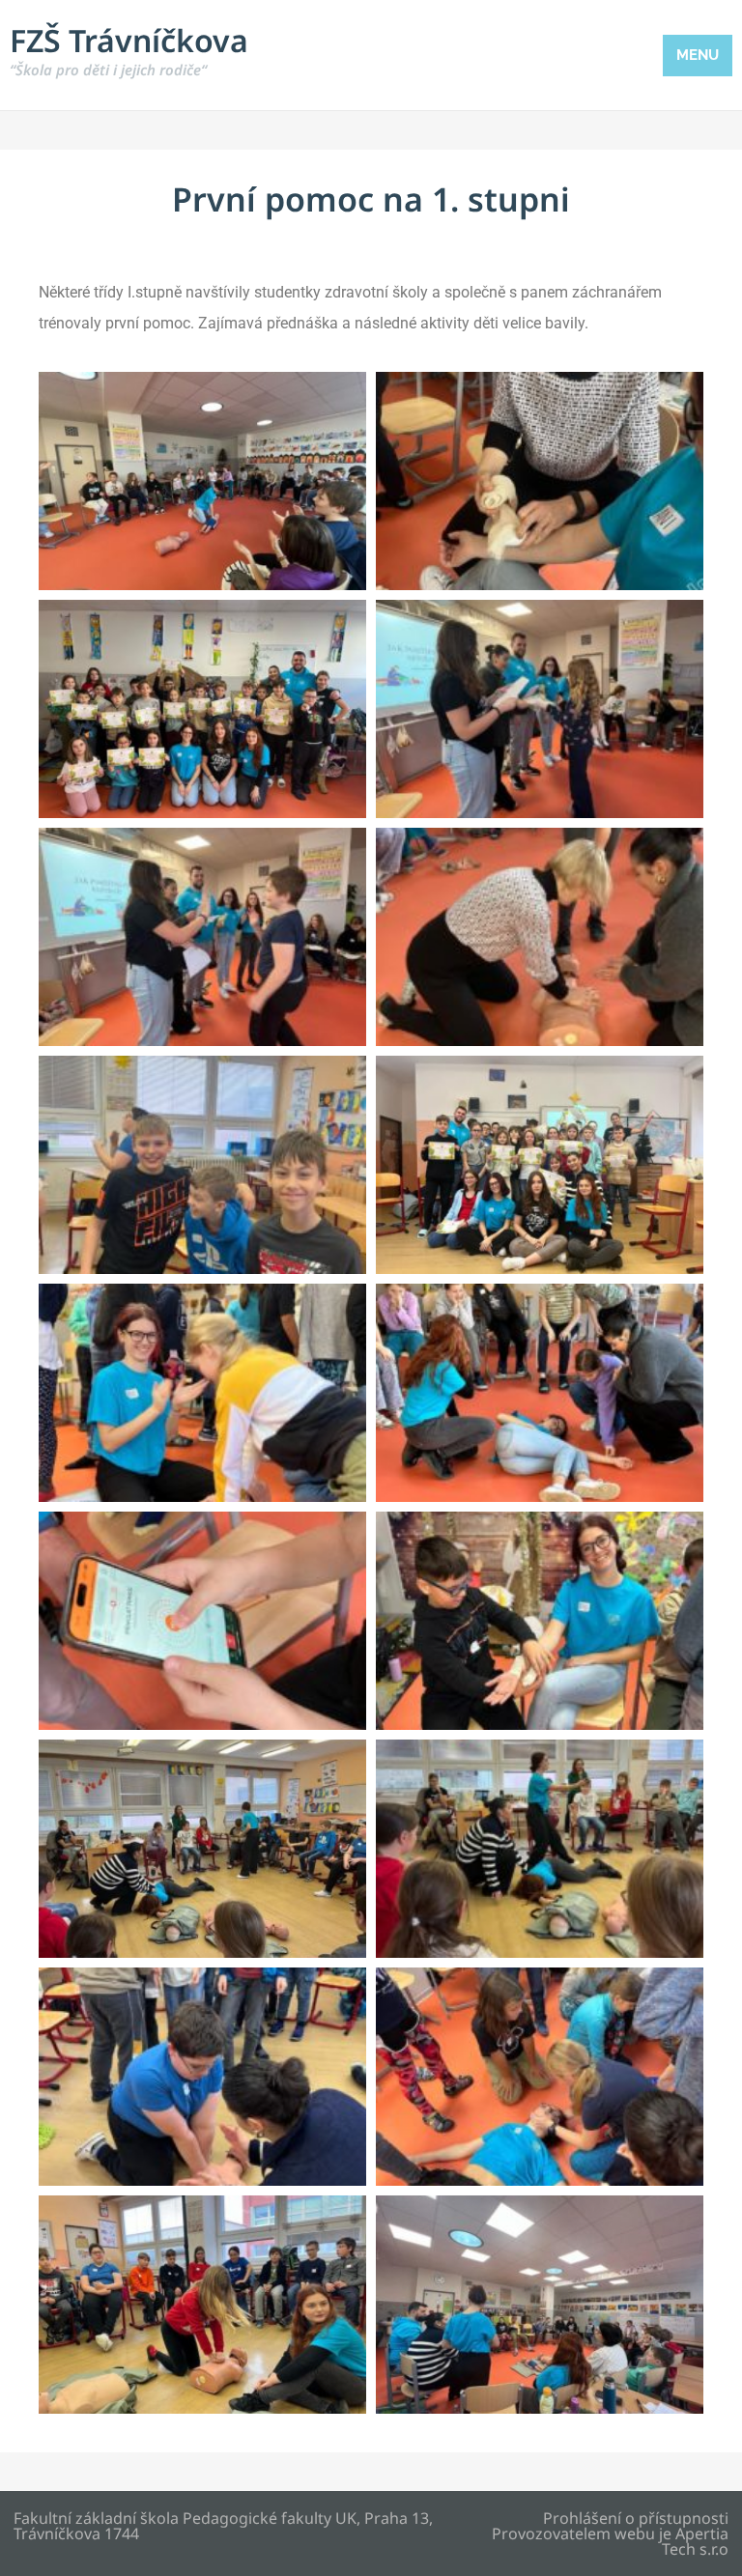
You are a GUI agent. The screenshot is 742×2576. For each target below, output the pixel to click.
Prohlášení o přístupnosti (636, 2518)
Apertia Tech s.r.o (695, 2541)
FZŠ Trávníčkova (129, 49)
